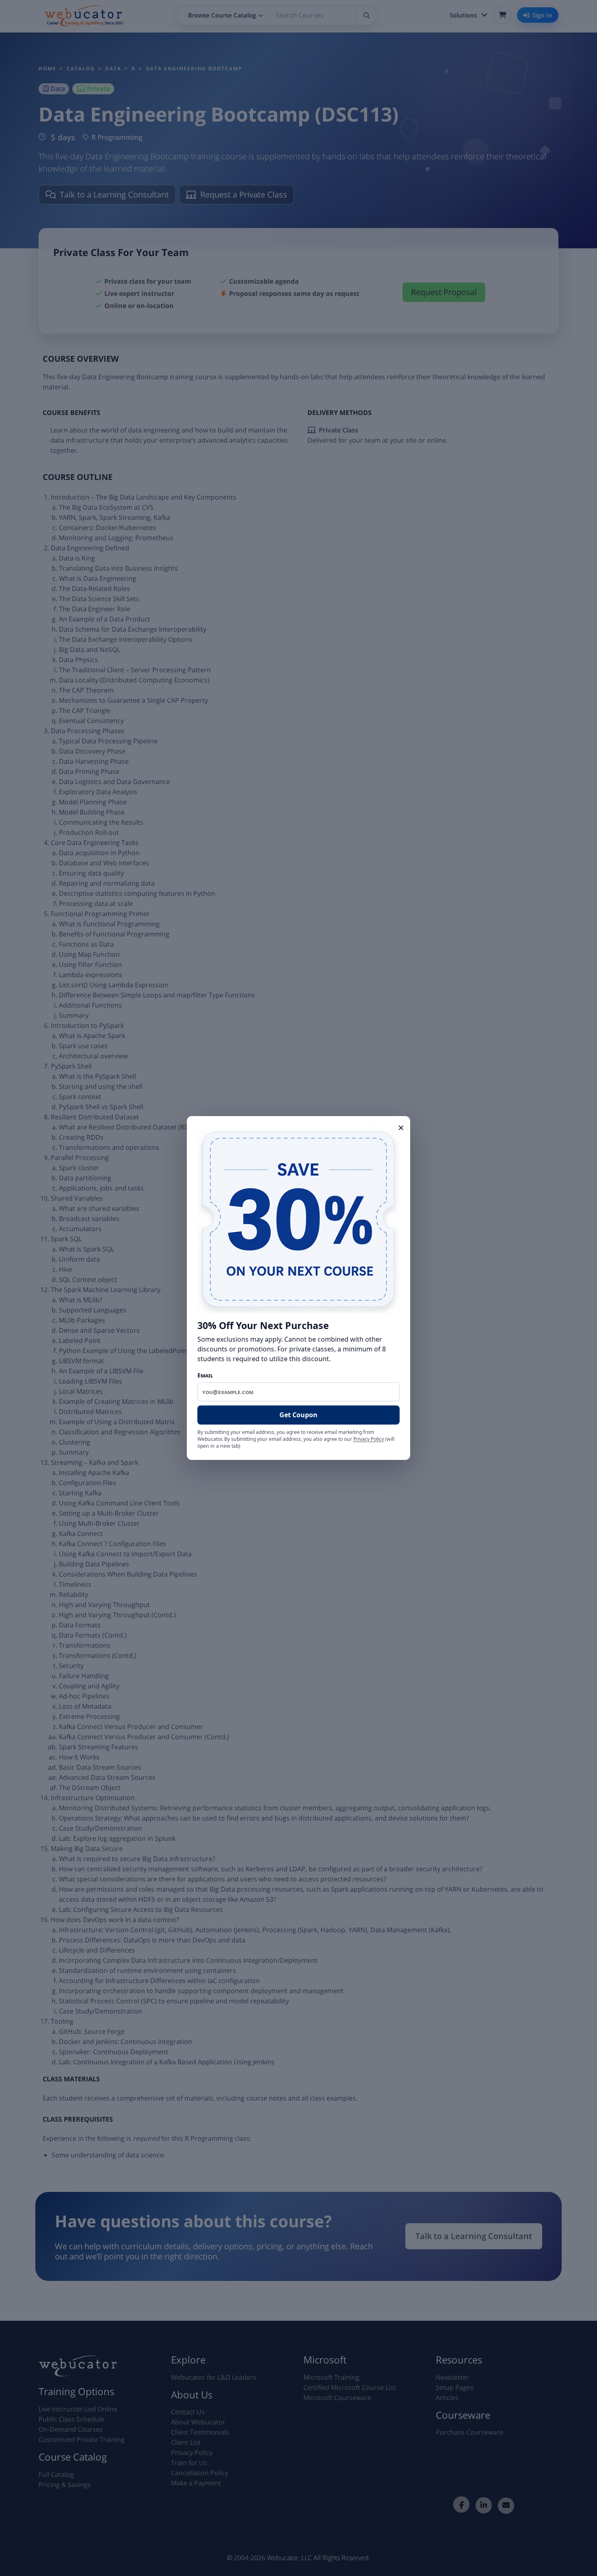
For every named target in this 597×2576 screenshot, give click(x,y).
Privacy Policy (369, 1439)
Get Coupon (298, 1415)
